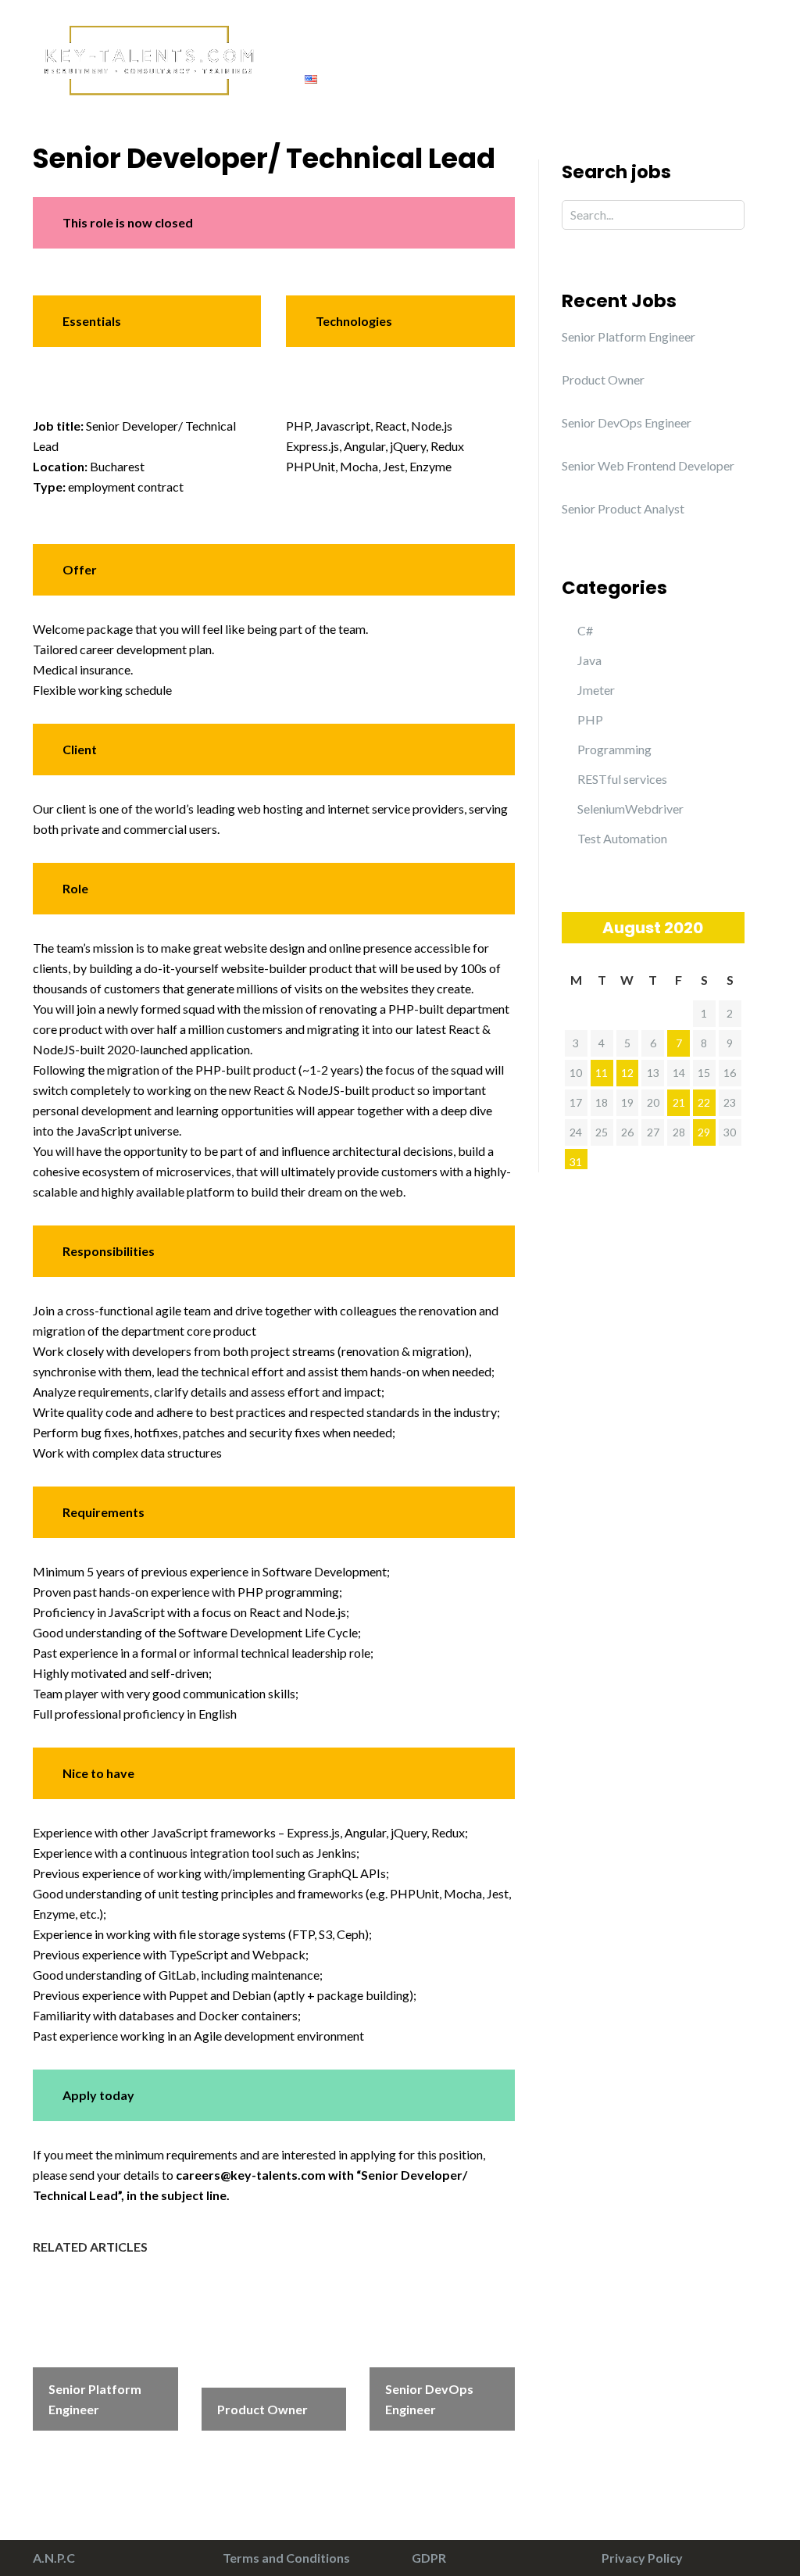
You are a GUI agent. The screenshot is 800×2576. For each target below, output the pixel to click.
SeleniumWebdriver (630, 809)
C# (585, 630)
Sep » (733, 927)
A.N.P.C (54, 2558)
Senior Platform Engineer (629, 336)
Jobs (654, 47)
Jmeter (596, 690)
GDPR (429, 2558)
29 (704, 1132)
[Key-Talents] (147, 58)
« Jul (573, 927)
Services (448, 47)
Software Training (557, 47)
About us (366, 47)
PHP (590, 719)
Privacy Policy (642, 2558)
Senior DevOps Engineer (627, 422)
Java (589, 660)
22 (704, 1102)
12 (627, 1073)
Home (291, 47)
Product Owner (603, 379)
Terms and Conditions (286, 2558)
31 (576, 1162)
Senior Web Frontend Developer (648, 465)
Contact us (731, 47)
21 (679, 1102)
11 (602, 1073)
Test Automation (622, 838)
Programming (614, 749)
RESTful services (622, 779)
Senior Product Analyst (623, 508)
